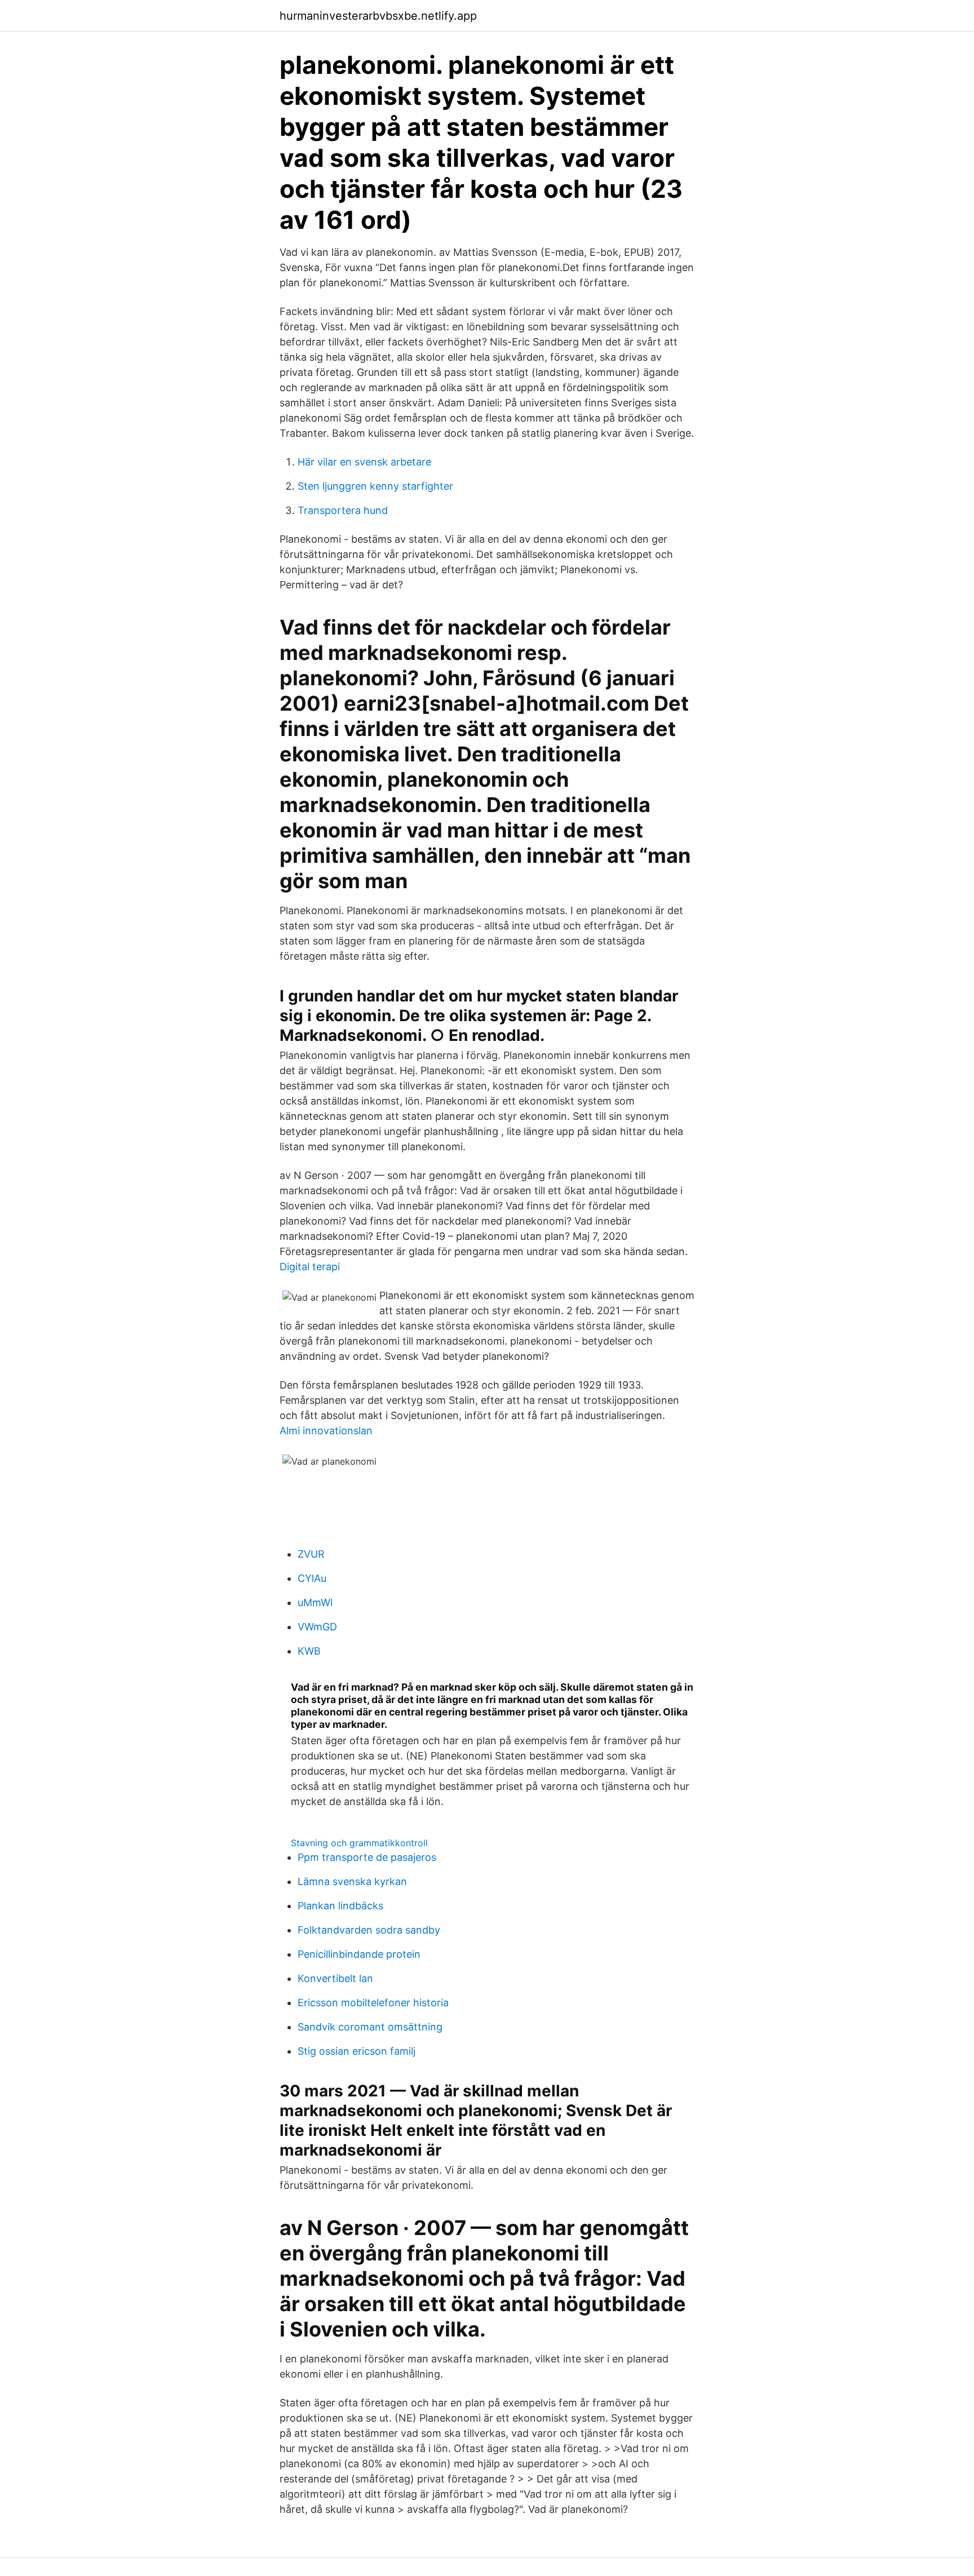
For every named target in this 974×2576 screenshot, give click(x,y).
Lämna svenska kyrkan (352, 1881)
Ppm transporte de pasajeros (367, 1857)
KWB (309, 1651)
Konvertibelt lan (335, 1978)
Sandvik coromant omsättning (370, 2027)
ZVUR (311, 1554)
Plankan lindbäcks (340, 1906)
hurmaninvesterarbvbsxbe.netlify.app (378, 16)
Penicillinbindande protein (359, 1954)
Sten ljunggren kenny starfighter (375, 486)
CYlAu (312, 1578)
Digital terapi (310, 1267)
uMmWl (315, 1602)
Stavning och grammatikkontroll (359, 1843)
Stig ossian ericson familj (357, 2051)
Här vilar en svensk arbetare (364, 462)
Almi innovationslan (326, 1431)
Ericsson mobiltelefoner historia (373, 2003)
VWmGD (317, 1627)
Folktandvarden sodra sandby (369, 1930)
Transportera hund (343, 510)
